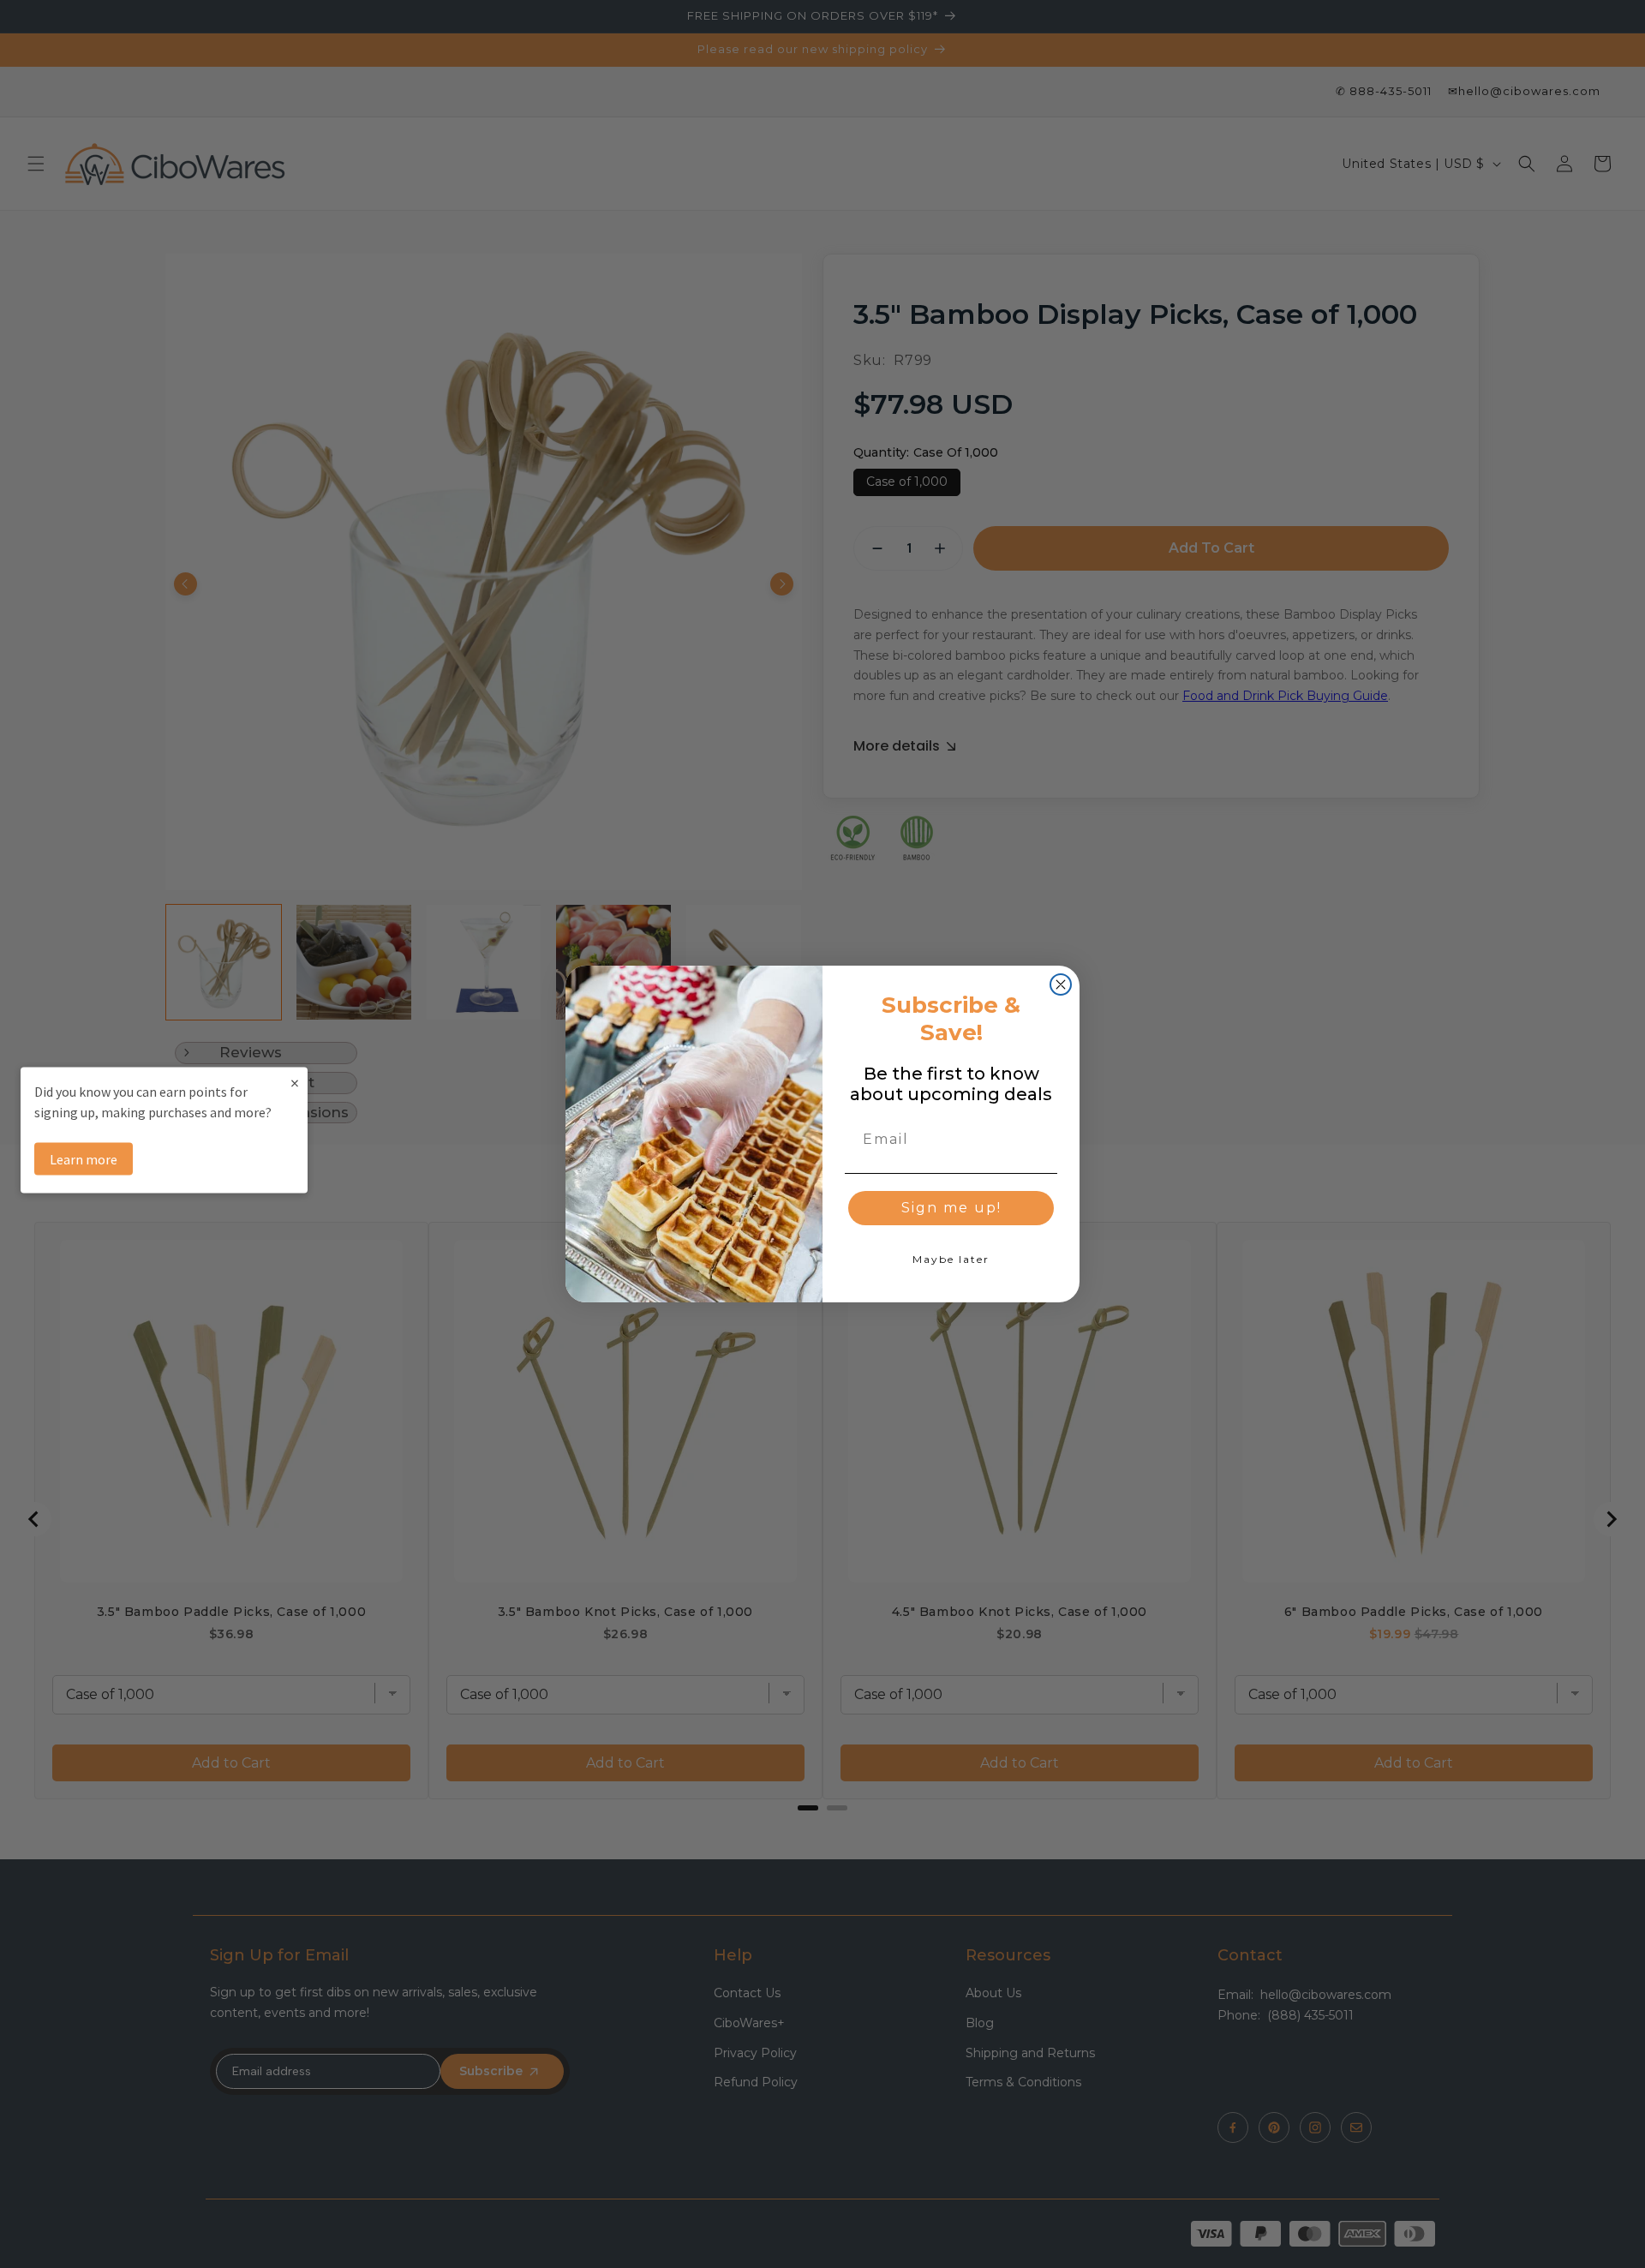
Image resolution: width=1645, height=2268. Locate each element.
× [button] (295, 1082)
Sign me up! (951, 1208)
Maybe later (951, 1259)
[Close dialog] (1061, 984)
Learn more (84, 1158)
